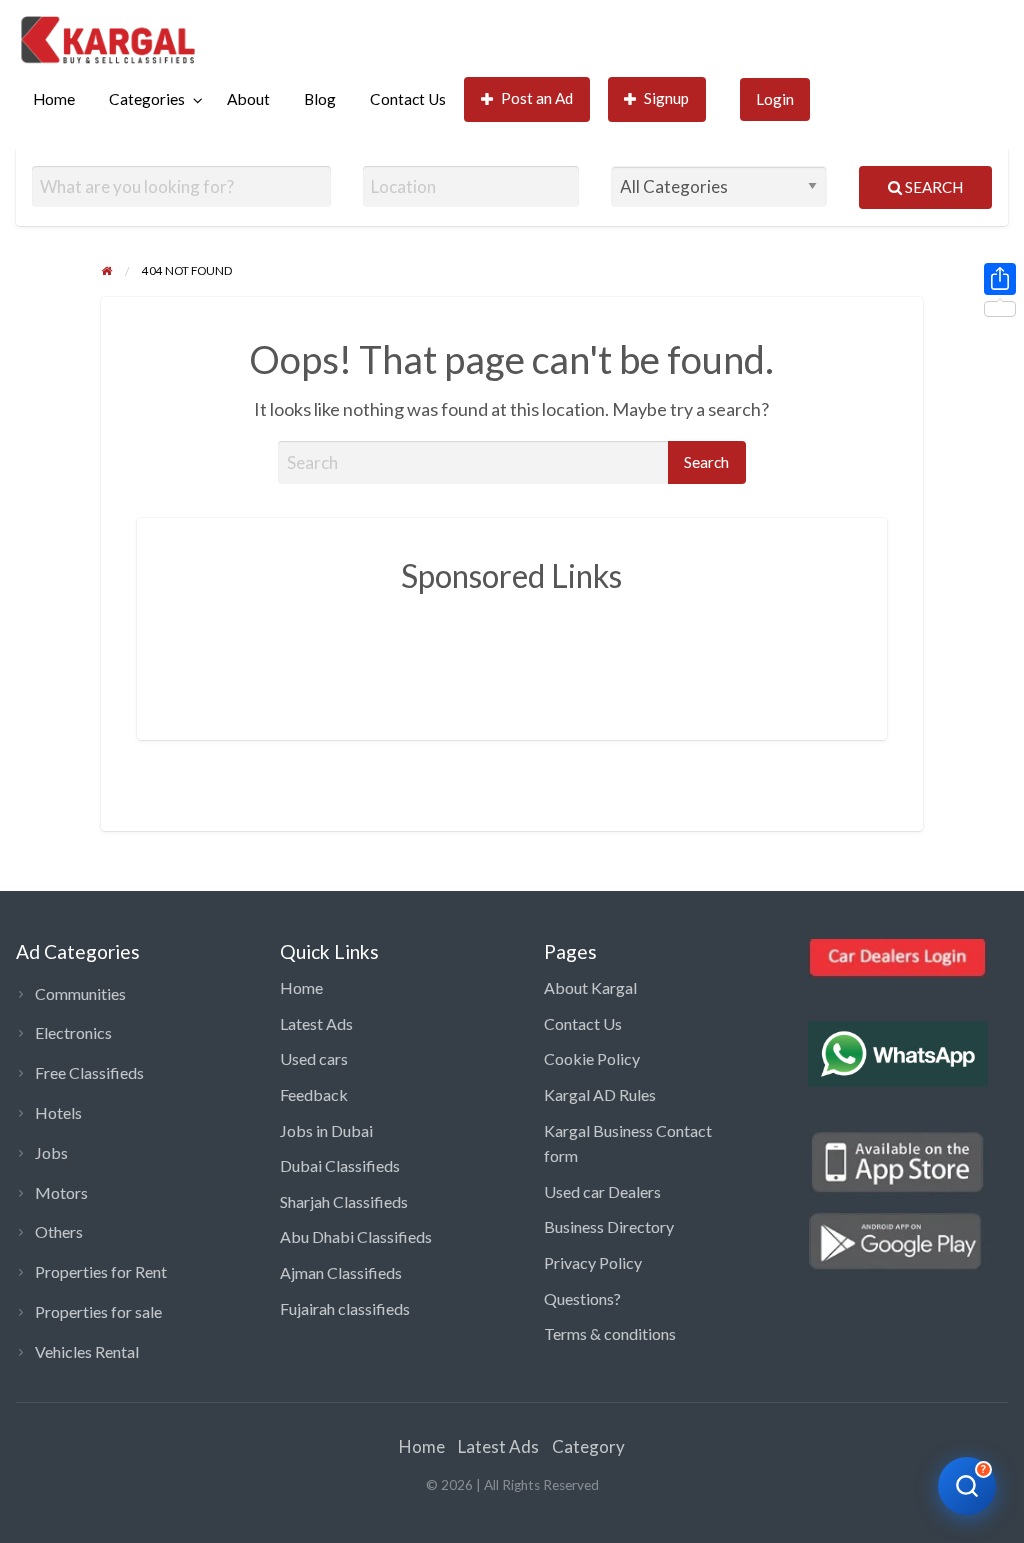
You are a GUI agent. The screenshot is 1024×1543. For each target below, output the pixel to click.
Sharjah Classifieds (344, 1201)
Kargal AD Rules (600, 1094)
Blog (320, 99)
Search (932, 187)
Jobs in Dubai (326, 1130)
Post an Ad (537, 98)
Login (775, 99)
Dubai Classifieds (340, 1165)
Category (588, 1446)
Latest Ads (316, 1023)
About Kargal (590, 987)
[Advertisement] (538, 652)
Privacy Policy (593, 1262)
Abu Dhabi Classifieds (356, 1236)
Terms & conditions (610, 1333)
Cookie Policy (592, 1058)
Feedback (314, 1094)
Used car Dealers (602, 1191)
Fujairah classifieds (345, 1308)
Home (54, 99)
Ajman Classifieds (341, 1272)
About (248, 99)
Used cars (314, 1058)
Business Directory (609, 1226)
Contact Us (408, 99)
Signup (666, 98)
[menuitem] (54, 99)
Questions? (582, 1298)
